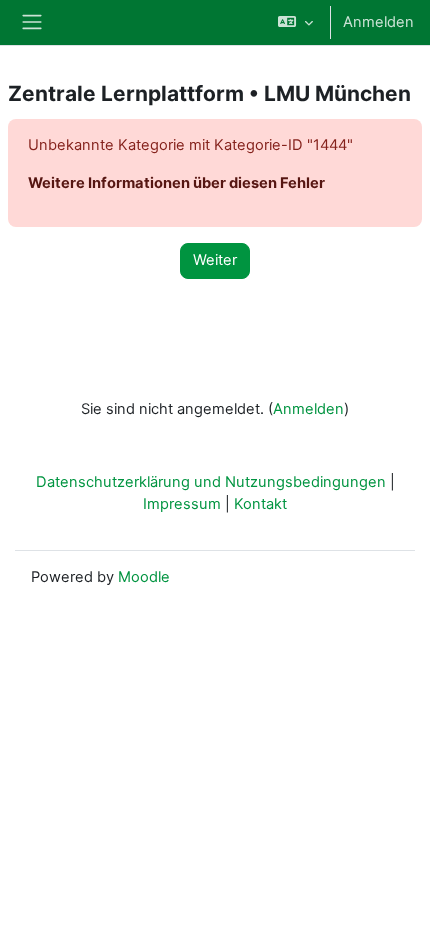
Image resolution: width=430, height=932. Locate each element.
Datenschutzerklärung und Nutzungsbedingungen (211, 482)
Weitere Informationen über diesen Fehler (176, 183)
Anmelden (378, 22)
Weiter (215, 260)
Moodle (144, 577)
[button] (295, 22)
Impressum (182, 504)
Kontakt (260, 504)
